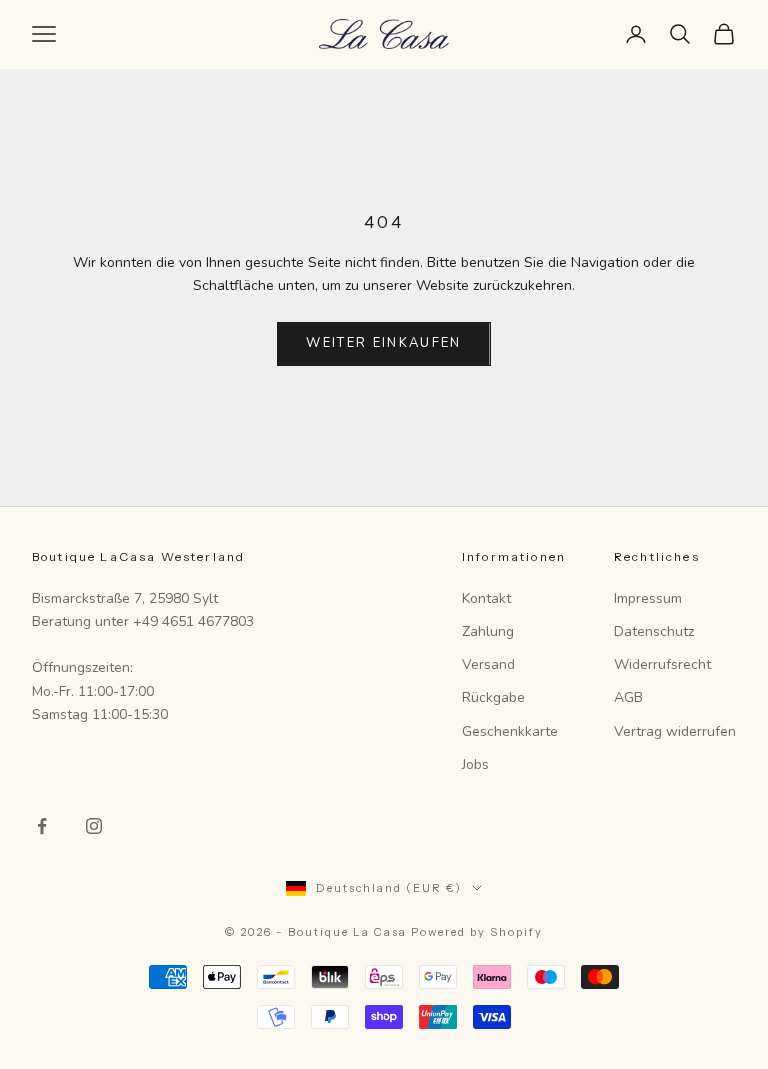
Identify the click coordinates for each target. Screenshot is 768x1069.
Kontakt (486, 598)
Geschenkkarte (510, 731)
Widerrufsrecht (662, 664)
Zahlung (488, 631)
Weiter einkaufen (383, 343)
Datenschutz (654, 631)
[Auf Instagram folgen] (94, 826)
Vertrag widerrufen (675, 731)
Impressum (648, 598)
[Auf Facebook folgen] (42, 826)
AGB (628, 697)
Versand (488, 664)
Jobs (475, 764)
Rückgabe (493, 697)
